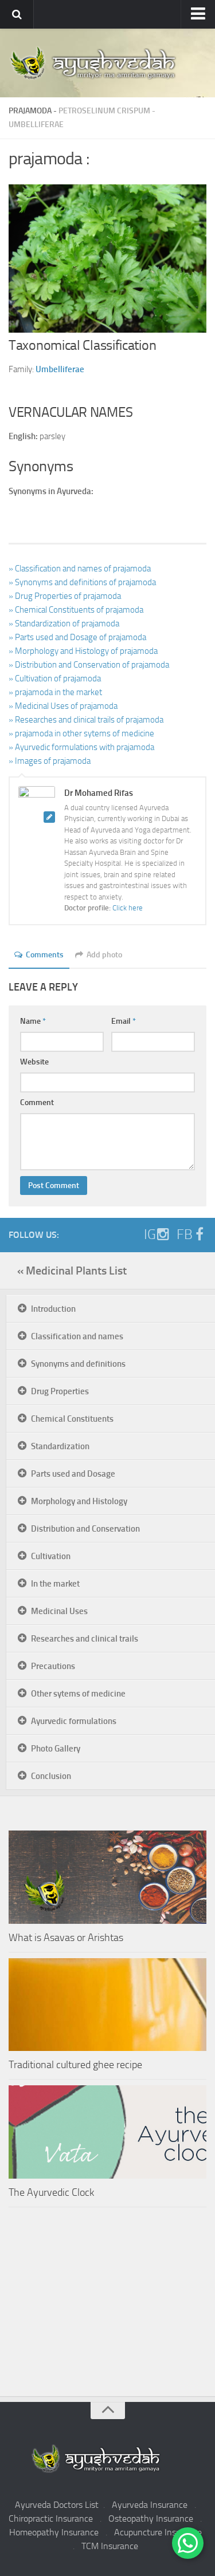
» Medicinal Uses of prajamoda (63, 706)
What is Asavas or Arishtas (66, 1938)
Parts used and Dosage (73, 1474)
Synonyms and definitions (78, 1364)
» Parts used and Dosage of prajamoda (77, 637)
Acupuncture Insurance (158, 2532)
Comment (37, 1102)
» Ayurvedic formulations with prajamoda (81, 747)
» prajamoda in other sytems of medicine (81, 733)
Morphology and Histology (79, 1501)
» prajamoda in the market (55, 692)
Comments (45, 955)
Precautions (53, 1666)
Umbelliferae (36, 125)
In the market (55, 1584)
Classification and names (77, 1336)
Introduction (53, 1309)
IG (150, 1234)
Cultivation (51, 1556)
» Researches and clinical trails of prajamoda (86, 720)
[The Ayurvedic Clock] (107, 2132)
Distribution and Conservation (85, 1529)
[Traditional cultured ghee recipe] (107, 2005)
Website (34, 1062)
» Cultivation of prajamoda (55, 678)
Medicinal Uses (59, 1611)
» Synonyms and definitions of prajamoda (82, 582)
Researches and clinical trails (85, 1639)
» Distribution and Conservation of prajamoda (89, 665)
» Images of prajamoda (50, 761)
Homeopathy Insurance (54, 2532)
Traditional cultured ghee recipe (75, 2065)
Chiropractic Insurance (51, 2518)
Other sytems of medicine (78, 1694)
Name (33, 1021)
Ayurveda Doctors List (57, 2505)
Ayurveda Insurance (150, 2505)
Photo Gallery (56, 1749)
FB (185, 1234)
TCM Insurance (110, 2546)
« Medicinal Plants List (72, 1271)
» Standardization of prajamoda (64, 624)
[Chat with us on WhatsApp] (188, 2543)
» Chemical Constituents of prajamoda (76, 610)
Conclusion (51, 1776)
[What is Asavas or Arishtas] (107, 1877)
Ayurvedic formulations (74, 1721)
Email (124, 1021)
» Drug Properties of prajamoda (65, 596)
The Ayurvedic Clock (51, 2192)
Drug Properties (60, 1391)
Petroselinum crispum (104, 111)
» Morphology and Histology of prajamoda (83, 651)
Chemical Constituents (72, 1419)
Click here (128, 908)
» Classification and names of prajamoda (80, 569)
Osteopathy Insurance (151, 2518)
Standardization (60, 1446)
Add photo (104, 955)
